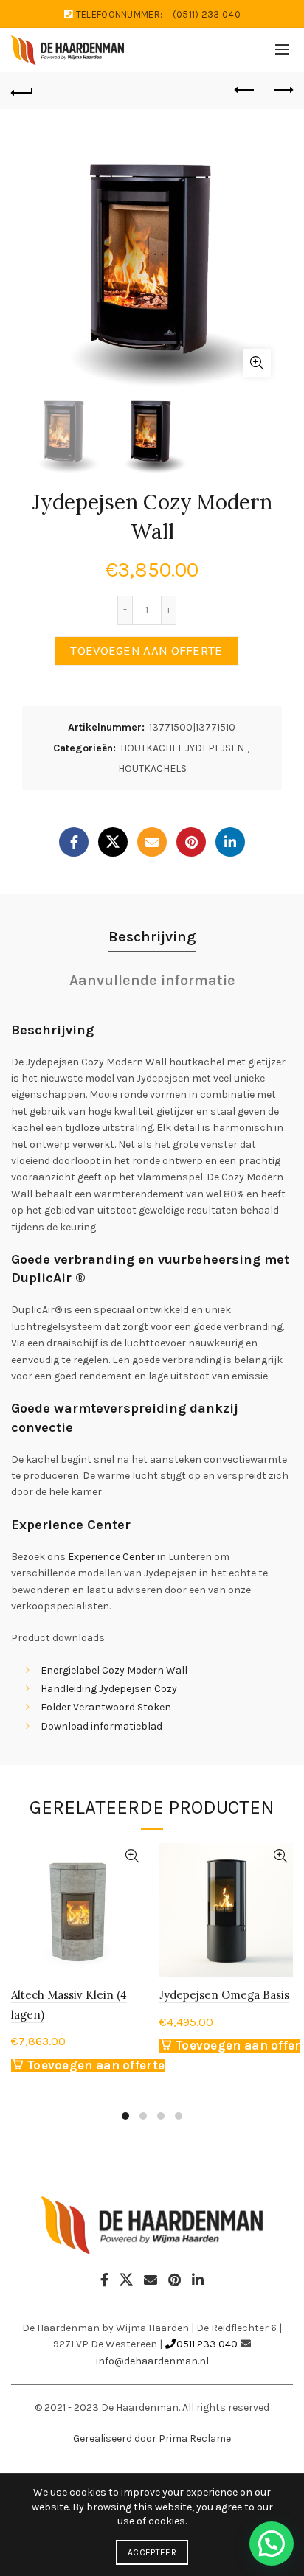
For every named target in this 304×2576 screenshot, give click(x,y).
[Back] (22, 91)
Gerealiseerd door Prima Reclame (152, 2439)
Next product (282, 91)
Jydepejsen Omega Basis (224, 1995)
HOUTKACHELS (152, 769)
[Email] (152, 842)
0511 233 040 (207, 2344)
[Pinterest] (191, 842)
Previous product (245, 91)
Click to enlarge (257, 363)
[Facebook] (74, 842)
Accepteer (152, 2552)
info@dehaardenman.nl (152, 2361)
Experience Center (111, 1557)
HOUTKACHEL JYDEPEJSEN (182, 748)
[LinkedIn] (230, 842)
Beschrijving (152, 937)
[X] (113, 842)
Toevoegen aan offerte (146, 651)
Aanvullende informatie (152, 980)
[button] (272, 2544)
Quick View (132, 1856)
